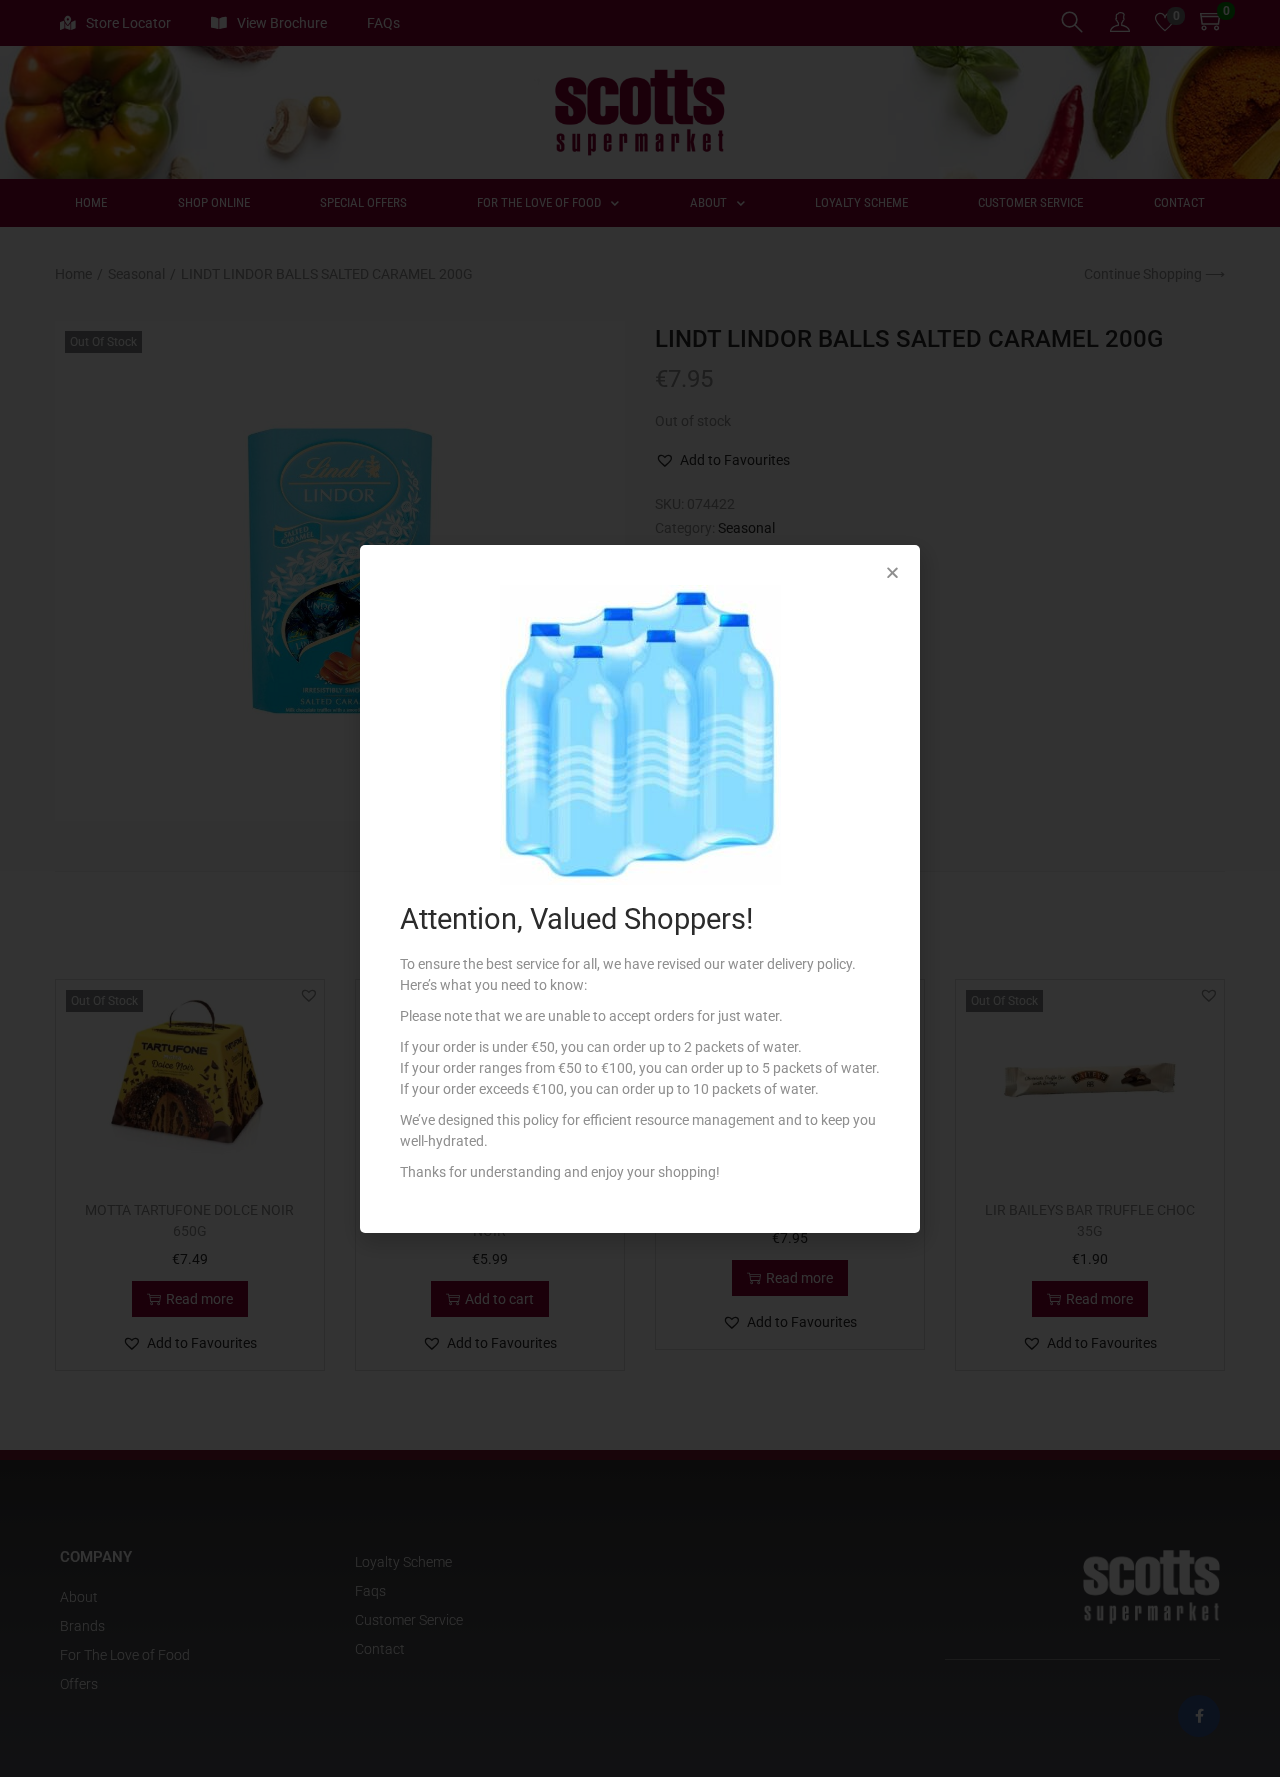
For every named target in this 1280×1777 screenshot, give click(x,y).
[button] (892, 572)
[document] (640, 888)
